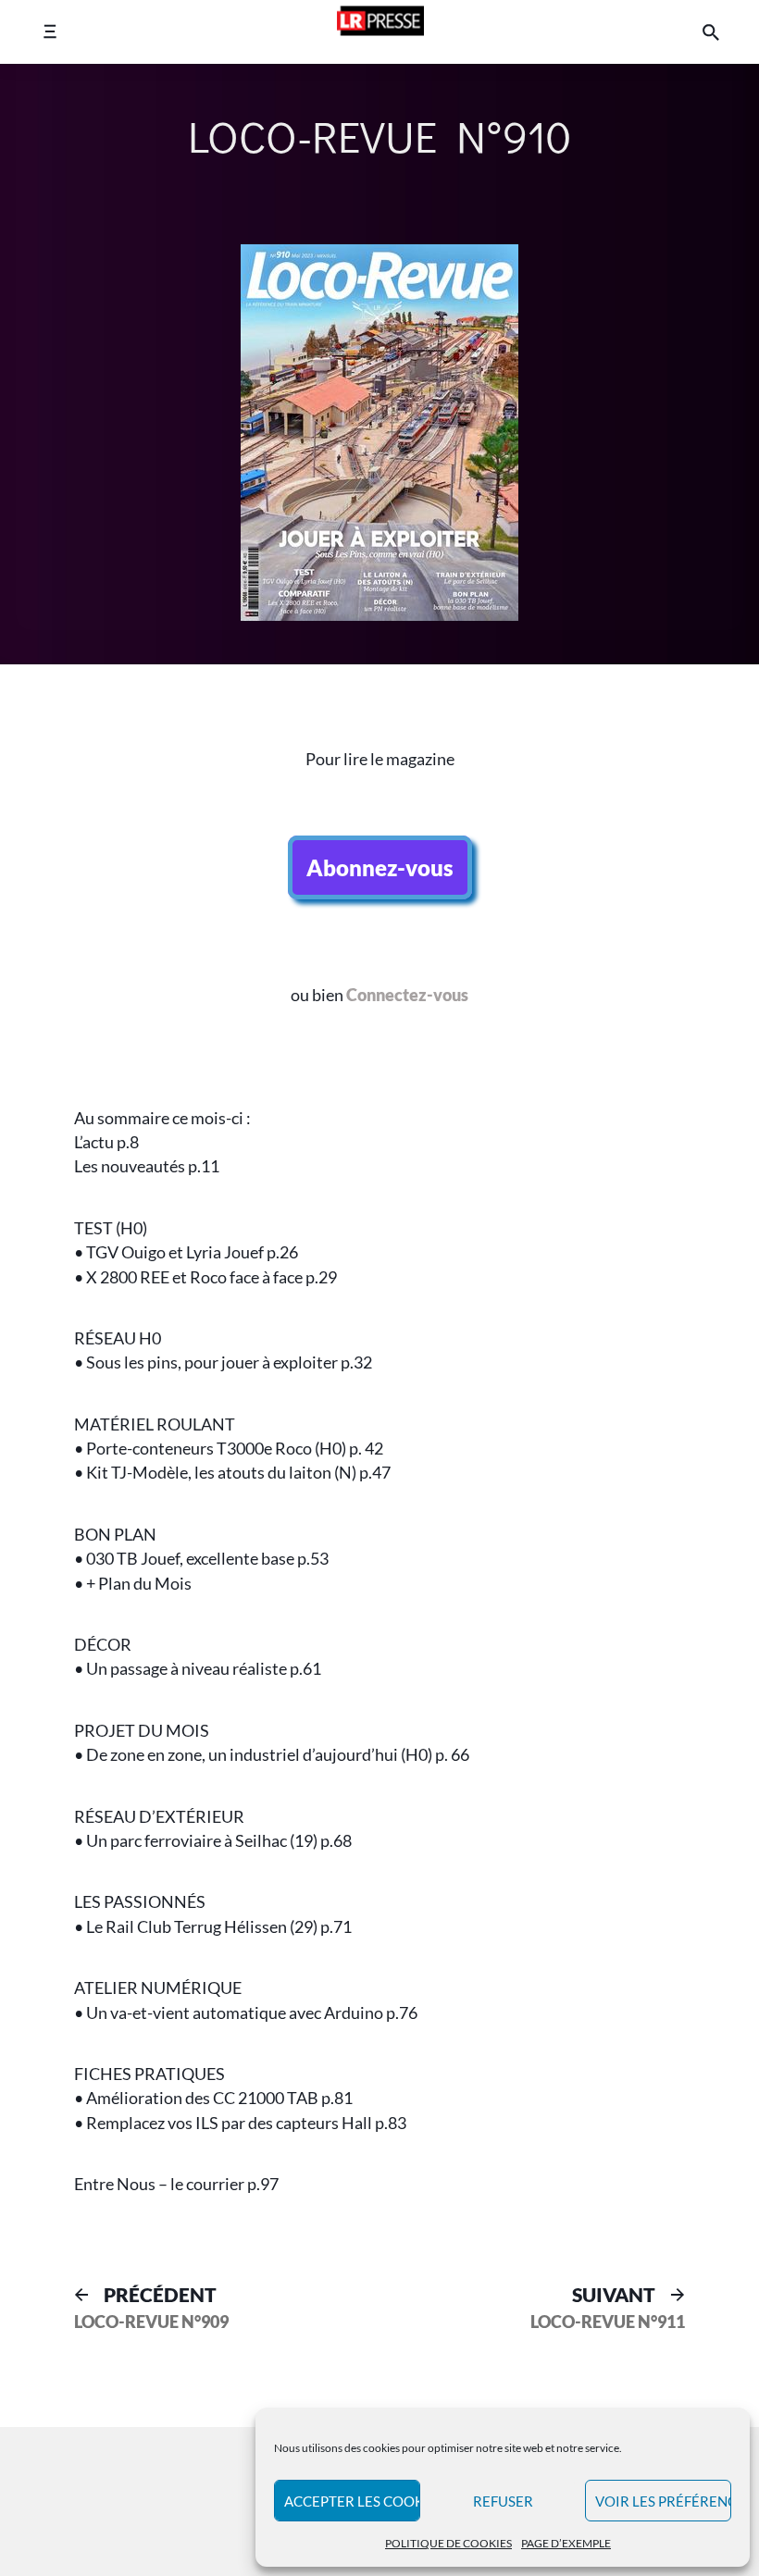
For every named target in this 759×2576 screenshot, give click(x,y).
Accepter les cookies (352, 2501)
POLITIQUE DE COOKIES (448, 2543)
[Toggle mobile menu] (50, 32)
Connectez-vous (407, 995)
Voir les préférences (663, 2501)
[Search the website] (711, 32)
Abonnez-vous (380, 867)
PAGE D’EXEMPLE (566, 2543)
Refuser (503, 2501)
